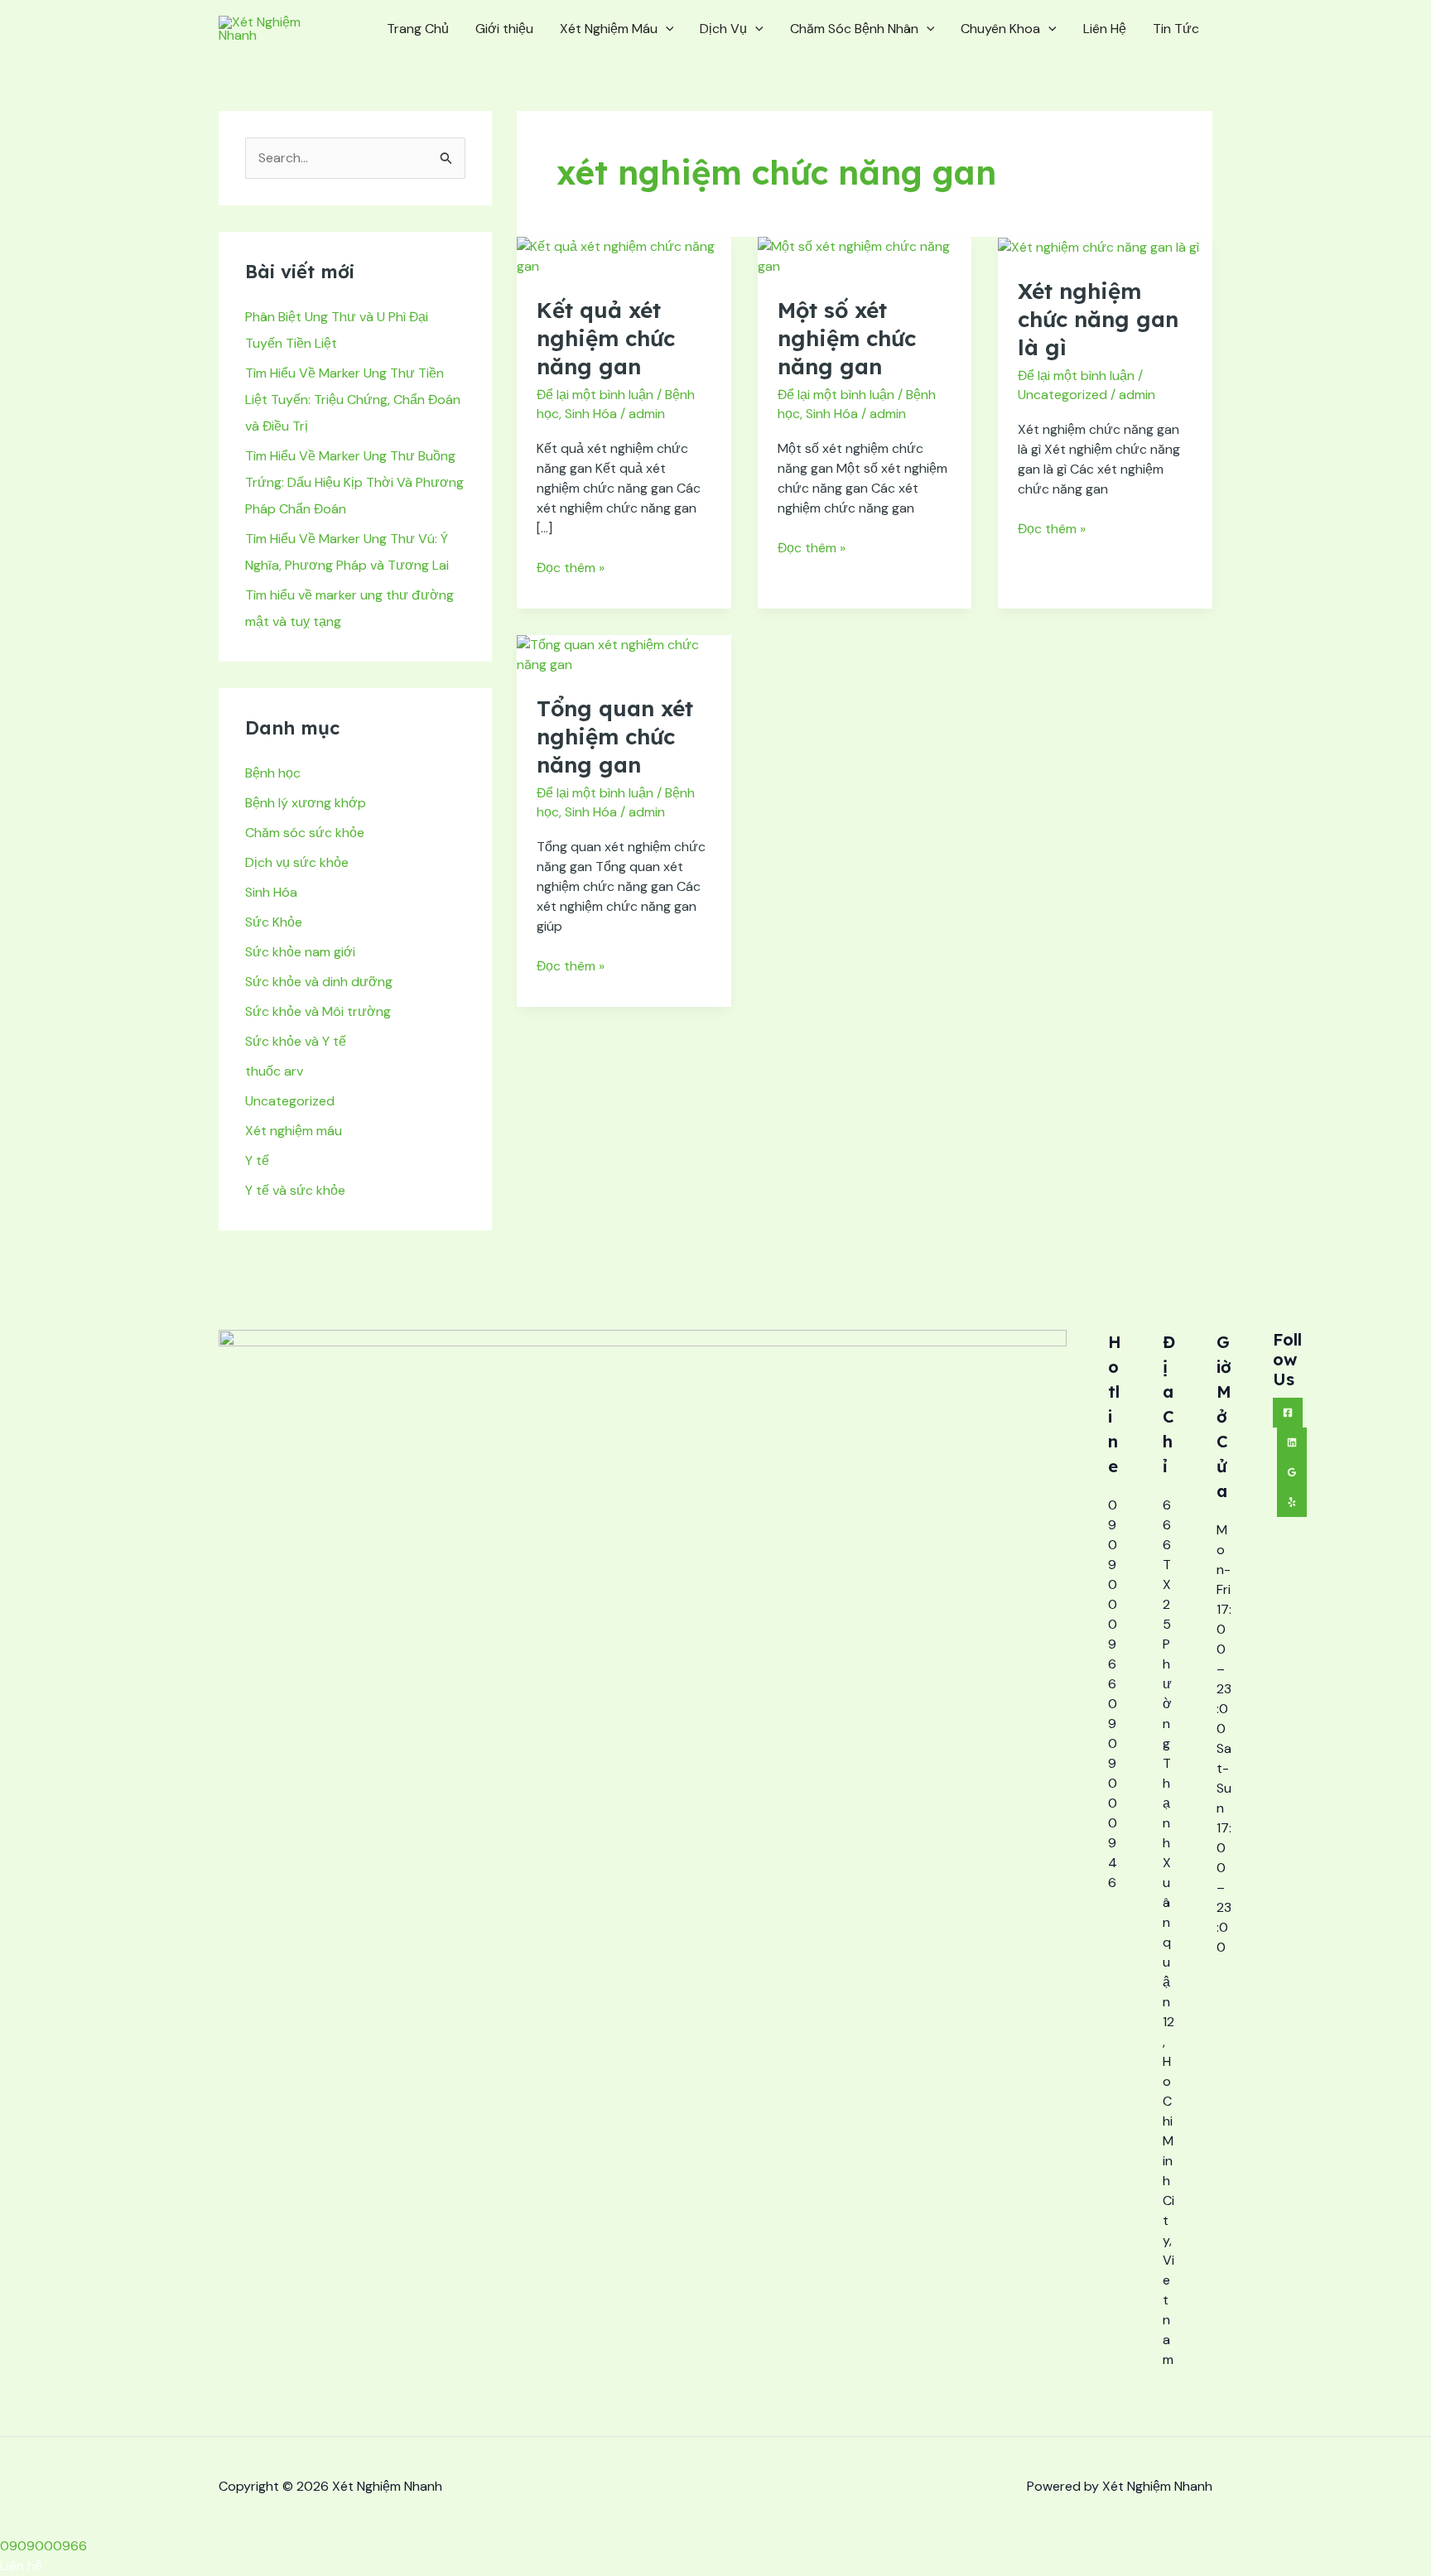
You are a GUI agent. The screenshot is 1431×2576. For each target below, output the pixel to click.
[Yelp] (1292, 1502)
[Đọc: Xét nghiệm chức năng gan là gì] (1099, 246)
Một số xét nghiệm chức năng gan (847, 338)
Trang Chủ (418, 29)
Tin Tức (1176, 29)
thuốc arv (274, 1071)
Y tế (257, 1160)
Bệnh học (273, 773)
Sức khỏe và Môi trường (318, 1011)
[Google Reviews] (1292, 1472)
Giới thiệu (504, 29)
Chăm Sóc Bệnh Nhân (854, 29)
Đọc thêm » (571, 567)
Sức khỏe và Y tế (296, 1041)
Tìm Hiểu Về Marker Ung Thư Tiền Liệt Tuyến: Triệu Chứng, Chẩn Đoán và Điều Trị (353, 400)
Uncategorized (290, 1101)
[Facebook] (1288, 1413)
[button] (666, 29)
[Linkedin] (1292, 1442)
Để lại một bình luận (595, 395)
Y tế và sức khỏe (295, 1190)
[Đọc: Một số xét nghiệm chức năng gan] (865, 255)
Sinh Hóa (271, 892)
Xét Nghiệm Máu (609, 29)
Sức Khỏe (274, 922)
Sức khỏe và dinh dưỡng (319, 982)
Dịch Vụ (723, 29)
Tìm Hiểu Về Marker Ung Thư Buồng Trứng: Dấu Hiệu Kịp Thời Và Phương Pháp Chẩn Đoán (354, 482)
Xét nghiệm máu (294, 1131)
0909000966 (43, 2546)
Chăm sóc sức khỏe (305, 833)
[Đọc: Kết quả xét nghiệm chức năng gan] (624, 255)
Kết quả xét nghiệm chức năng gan (606, 338)
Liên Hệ (1105, 29)
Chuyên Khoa (1000, 29)
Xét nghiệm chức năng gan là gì (1098, 319)
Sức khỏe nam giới (300, 952)
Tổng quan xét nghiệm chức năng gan (615, 737)
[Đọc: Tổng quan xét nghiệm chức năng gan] (624, 654)
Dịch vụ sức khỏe (297, 862)
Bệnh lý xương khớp (306, 803)
